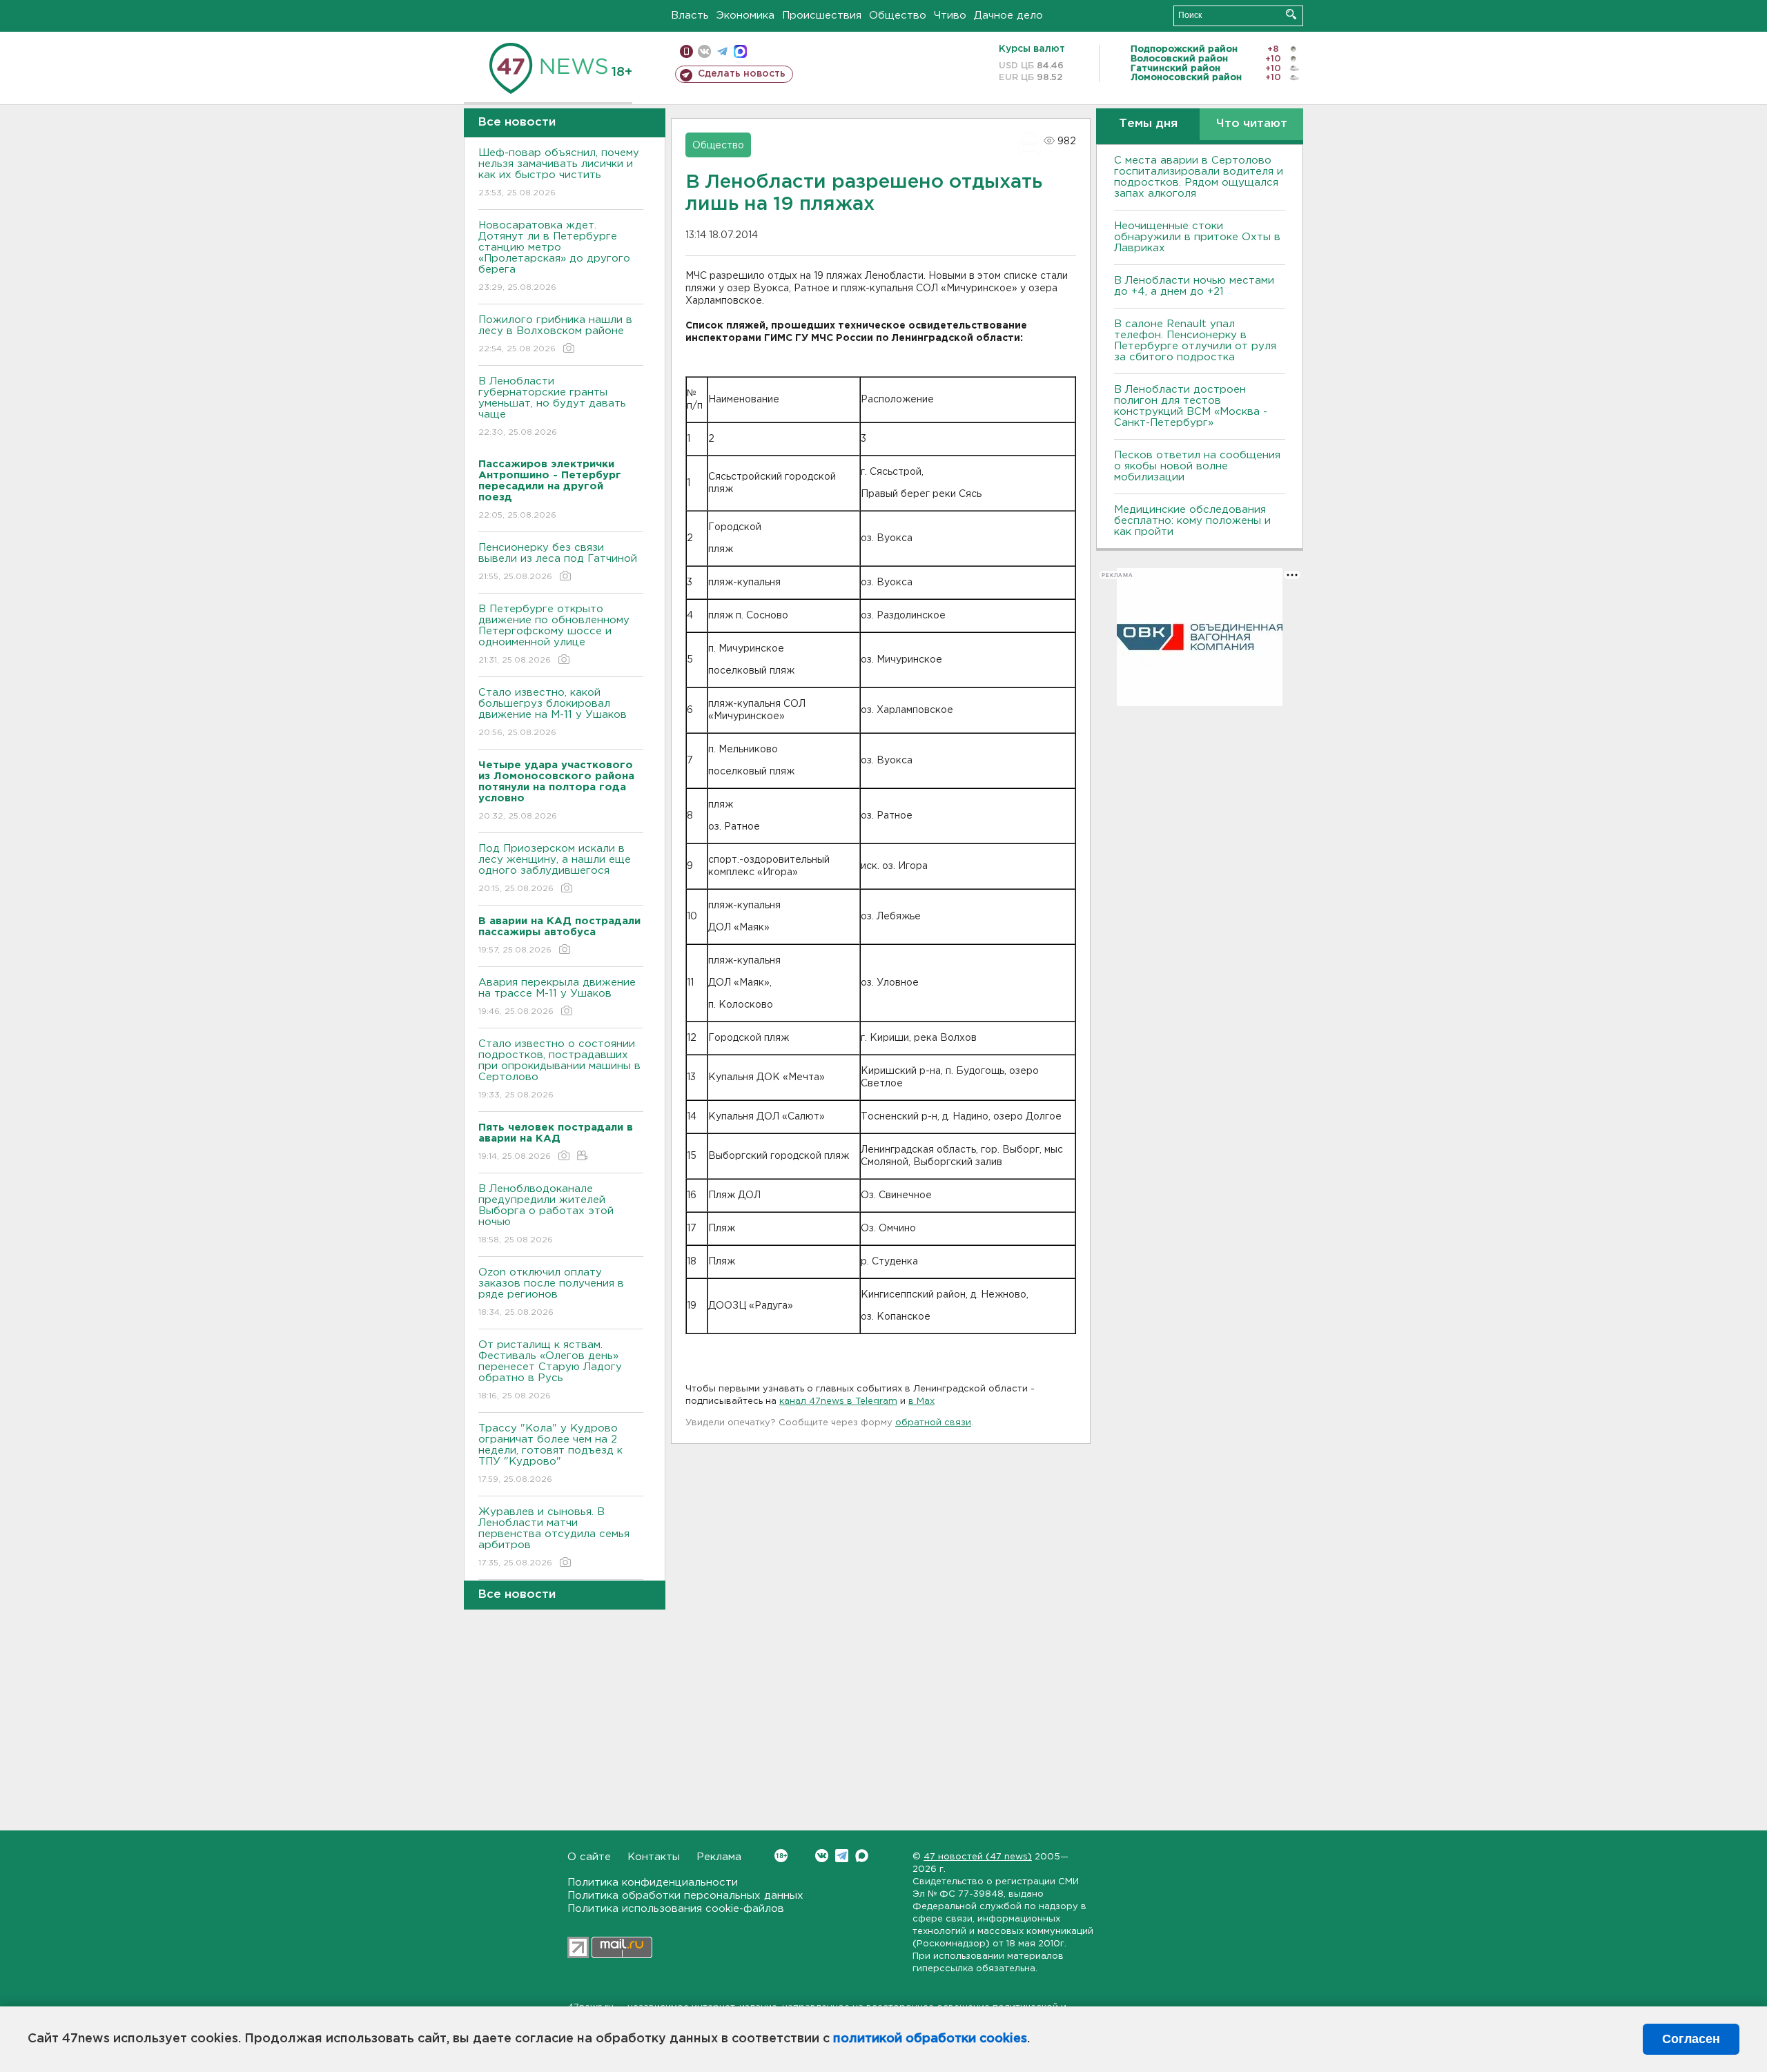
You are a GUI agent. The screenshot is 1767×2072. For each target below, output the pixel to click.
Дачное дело (1008, 16)
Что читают (1252, 124)
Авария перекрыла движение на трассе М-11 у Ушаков (557, 997)
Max (862, 1856)
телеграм (722, 51)
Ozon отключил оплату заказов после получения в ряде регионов (551, 1292)
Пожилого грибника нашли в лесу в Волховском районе (555, 334)
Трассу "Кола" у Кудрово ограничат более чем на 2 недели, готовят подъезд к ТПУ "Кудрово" (550, 1454)
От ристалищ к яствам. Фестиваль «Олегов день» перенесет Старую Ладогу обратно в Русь (550, 1370)
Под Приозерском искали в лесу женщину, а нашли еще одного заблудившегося (555, 868)
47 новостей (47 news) (978, 1857)
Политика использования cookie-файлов (676, 1909)
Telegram (842, 1856)
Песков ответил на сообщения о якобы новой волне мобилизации (1197, 466)
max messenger (740, 51)
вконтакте (704, 51)
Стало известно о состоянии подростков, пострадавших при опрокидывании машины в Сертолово (559, 1069)
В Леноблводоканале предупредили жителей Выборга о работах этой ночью (546, 1214)
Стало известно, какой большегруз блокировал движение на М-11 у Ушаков (553, 712)
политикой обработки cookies (930, 2039)
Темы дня (1148, 124)
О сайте (589, 1857)
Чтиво (950, 16)
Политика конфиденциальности (653, 1883)
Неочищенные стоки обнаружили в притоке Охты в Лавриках (1197, 237)
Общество (898, 16)
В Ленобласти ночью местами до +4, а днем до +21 (1194, 286)
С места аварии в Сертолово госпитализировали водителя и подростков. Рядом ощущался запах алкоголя (1199, 177)
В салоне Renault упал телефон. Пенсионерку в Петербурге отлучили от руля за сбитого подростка (1195, 341)
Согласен (1691, 2039)
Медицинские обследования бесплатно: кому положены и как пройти (1192, 521)
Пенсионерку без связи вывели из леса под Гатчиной (558, 562)
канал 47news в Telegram (838, 1401)
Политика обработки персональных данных (685, 1896)
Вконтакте (822, 1856)
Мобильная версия (686, 51)
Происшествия (822, 16)
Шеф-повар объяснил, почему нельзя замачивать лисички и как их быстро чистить (559, 173)
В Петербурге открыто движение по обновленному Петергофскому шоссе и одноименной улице (554, 634)
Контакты (654, 1857)
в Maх (921, 1401)
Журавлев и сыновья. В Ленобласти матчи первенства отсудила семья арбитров (554, 1537)
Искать (1291, 14)
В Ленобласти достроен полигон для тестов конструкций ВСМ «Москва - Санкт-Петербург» (1191, 406)
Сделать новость (742, 74)
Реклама (719, 1857)
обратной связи (933, 1423)
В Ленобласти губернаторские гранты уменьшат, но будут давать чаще (552, 407)
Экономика (745, 16)
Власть (690, 16)
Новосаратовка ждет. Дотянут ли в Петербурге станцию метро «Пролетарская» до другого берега (554, 256)
